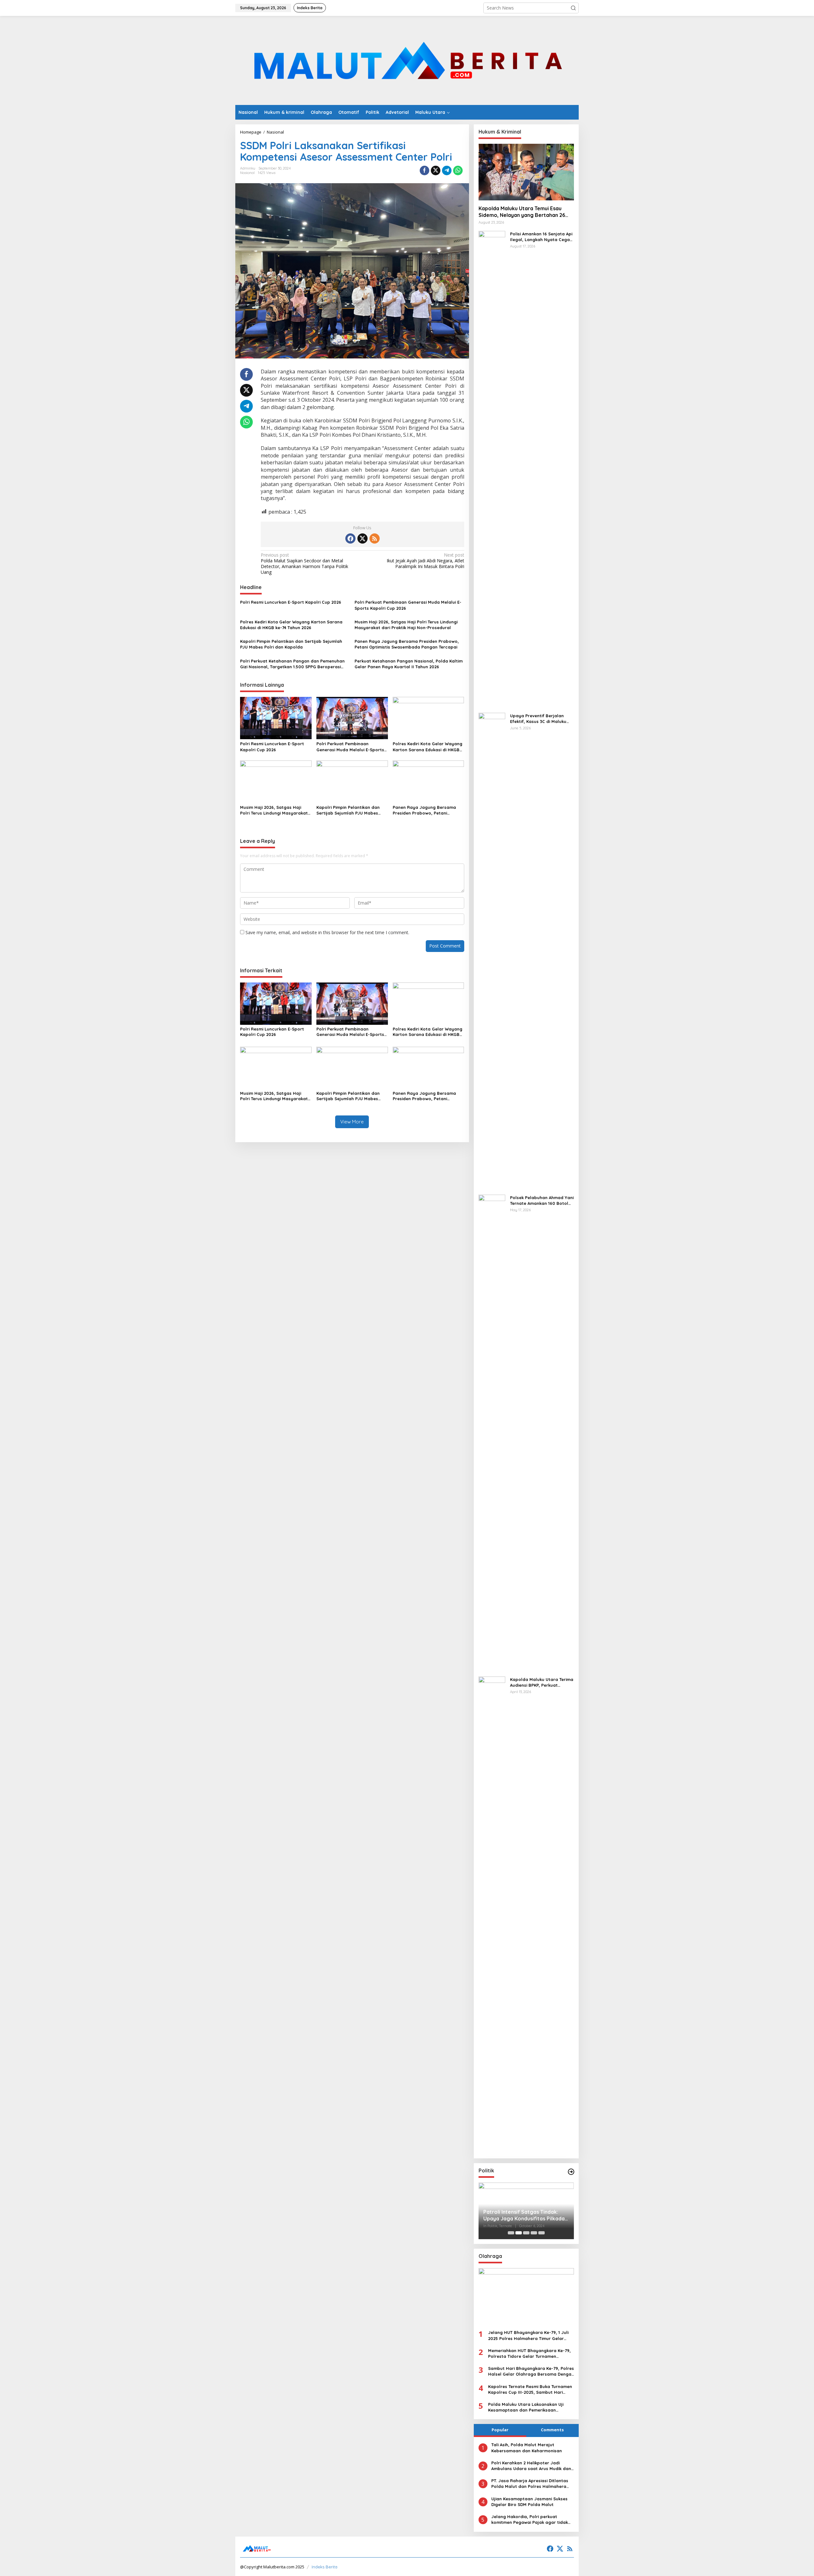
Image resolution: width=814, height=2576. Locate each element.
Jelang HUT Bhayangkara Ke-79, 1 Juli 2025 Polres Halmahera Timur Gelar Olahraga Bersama (528, 2335)
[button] (573, 8)
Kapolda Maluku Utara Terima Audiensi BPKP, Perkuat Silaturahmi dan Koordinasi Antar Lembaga (542, 1682)
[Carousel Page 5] (542, 2233)
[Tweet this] (436, 170)
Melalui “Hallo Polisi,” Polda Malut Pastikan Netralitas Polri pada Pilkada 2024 (524, 2215)
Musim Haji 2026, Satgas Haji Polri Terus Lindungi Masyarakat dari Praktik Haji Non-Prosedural (406, 625)
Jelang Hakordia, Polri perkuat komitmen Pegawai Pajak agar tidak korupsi (530, 2520)
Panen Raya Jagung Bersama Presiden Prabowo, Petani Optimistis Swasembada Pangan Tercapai (407, 644)
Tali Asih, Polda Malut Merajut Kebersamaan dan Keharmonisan (527, 2448)
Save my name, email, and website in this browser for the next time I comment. (327, 932)
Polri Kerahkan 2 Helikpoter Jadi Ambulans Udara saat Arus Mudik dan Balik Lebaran (531, 2466)
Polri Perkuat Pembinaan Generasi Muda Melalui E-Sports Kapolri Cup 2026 (408, 605)
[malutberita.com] (407, 60)
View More (352, 1122)
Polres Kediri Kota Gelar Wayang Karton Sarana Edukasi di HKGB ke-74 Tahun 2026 (291, 625)
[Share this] (424, 170)
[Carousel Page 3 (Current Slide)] (526, 2233)
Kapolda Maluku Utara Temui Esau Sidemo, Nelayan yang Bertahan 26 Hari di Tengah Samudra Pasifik (522, 212)
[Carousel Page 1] (511, 2233)
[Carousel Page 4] (534, 2233)
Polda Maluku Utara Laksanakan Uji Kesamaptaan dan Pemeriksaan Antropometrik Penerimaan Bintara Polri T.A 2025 (531, 2407)
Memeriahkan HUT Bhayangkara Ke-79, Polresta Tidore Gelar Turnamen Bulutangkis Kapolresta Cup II (529, 2354)
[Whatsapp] (458, 170)
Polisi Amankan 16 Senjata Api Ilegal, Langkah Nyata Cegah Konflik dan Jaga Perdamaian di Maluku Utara (542, 237)
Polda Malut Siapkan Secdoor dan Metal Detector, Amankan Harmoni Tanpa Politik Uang (304, 564)
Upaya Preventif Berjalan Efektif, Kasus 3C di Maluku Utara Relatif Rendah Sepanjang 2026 (538, 719)
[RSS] (375, 538)
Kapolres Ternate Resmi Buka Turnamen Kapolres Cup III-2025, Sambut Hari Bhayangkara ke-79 (530, 2389)
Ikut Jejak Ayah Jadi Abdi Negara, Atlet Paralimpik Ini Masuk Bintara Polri (425, 561)
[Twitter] (362, 538)
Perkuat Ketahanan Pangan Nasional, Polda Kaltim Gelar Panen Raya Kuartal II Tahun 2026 (409, 664)
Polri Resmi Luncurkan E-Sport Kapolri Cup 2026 (291, 602)
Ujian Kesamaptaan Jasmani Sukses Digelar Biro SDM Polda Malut (529, 2502)
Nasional (247, 173)
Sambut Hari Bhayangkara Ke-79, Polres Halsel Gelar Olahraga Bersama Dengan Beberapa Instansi (531, 2371)
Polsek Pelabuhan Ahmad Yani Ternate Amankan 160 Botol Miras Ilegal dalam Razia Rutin (542, 1201)
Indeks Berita (324, 2567)
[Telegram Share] (447, 170)
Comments (552, 2430)
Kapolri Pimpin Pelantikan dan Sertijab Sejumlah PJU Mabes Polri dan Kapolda (291, 644)
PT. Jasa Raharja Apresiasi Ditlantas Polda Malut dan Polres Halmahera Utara (530, 2484)
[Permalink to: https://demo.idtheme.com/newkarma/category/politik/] (571, 2172)
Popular (500, 2430)
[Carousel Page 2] (519, 2233)
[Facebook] (350, 538)
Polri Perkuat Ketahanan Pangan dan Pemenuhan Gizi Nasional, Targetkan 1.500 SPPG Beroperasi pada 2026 (292, 664)
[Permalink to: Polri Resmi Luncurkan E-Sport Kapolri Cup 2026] (276, 718)
